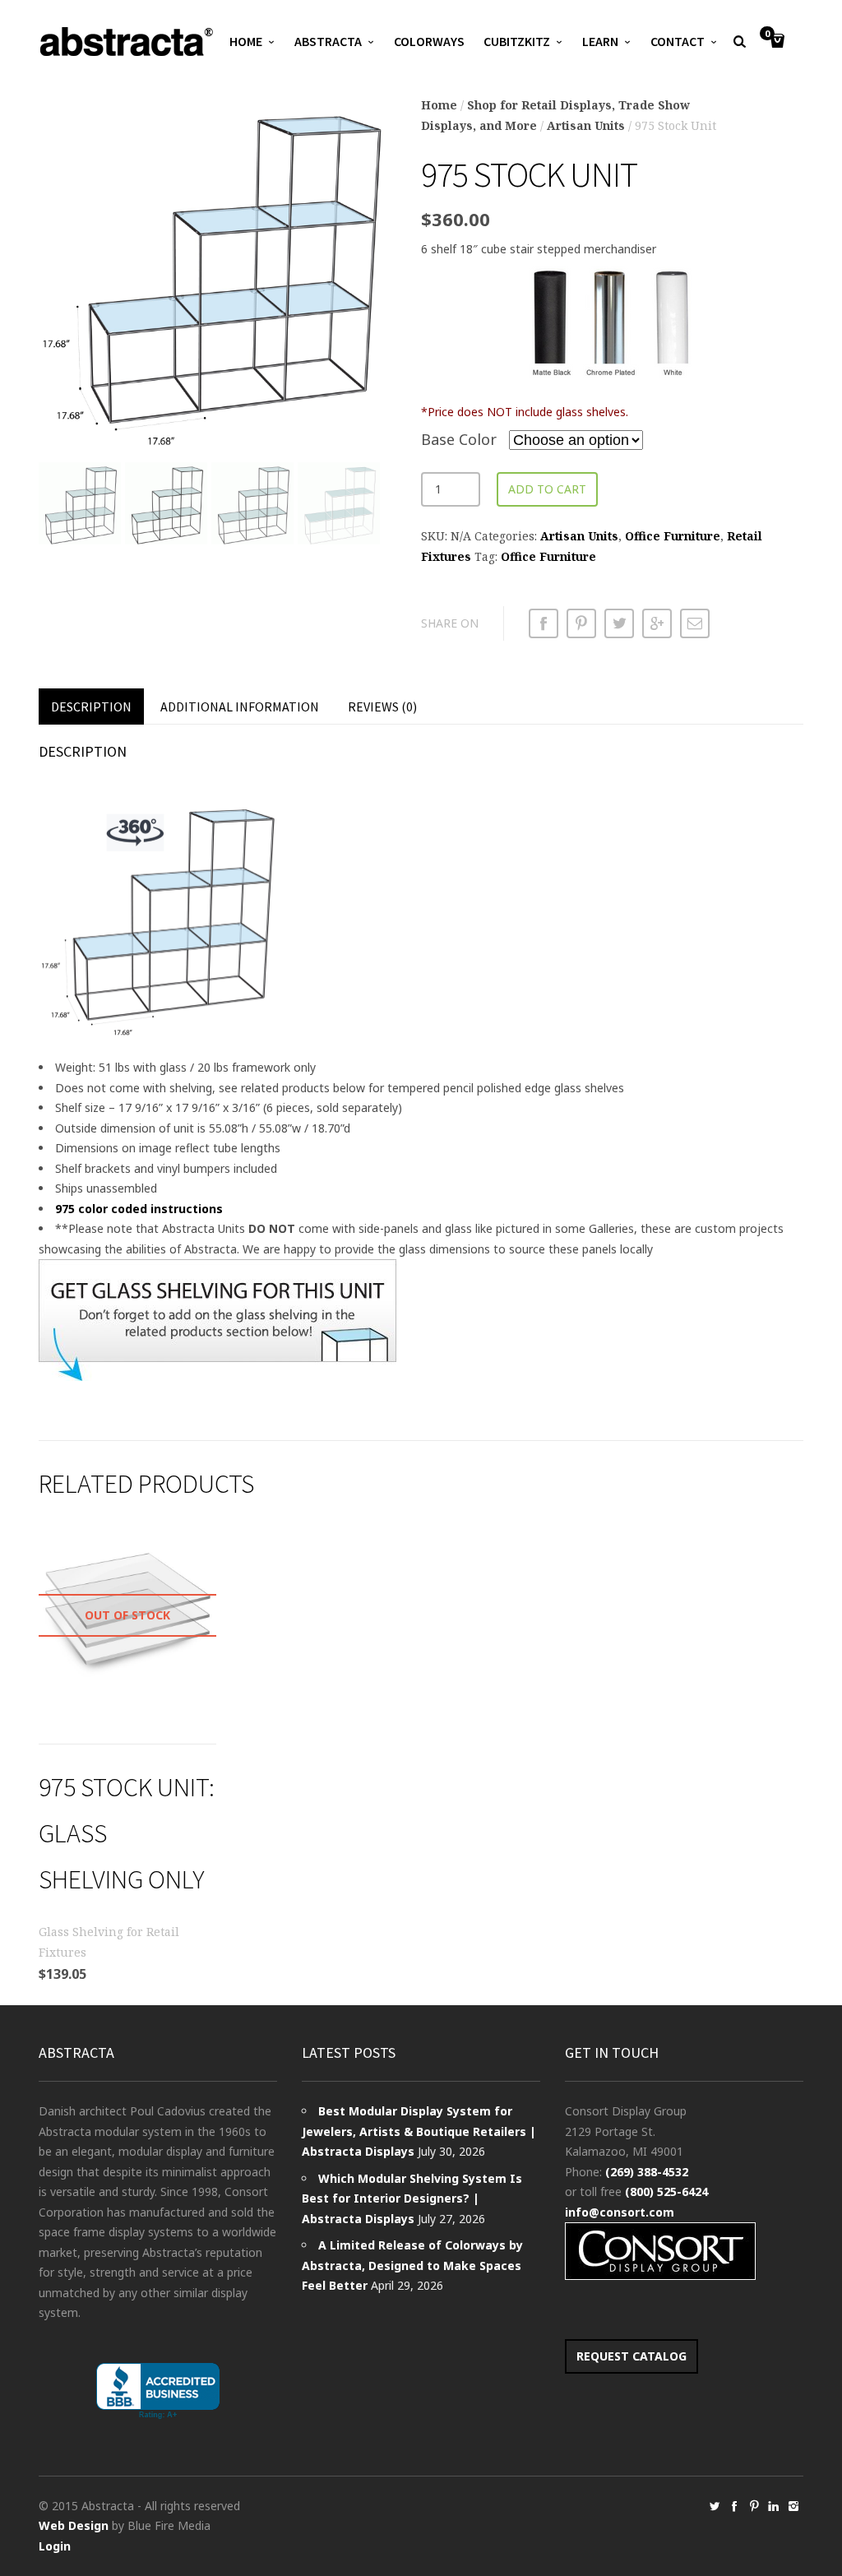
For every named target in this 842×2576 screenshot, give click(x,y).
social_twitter (715, 2506)
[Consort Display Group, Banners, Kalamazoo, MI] (158, 2391)
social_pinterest (754, 2506)
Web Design (74, 2525)
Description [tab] (91, 707)
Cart (767, 35)
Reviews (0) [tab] (382, 707)
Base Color (459, 439)
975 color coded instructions (139, 1209)
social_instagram (793, 2506)
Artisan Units (586, 125)
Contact (678, 41)
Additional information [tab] (240, 707)
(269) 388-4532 (647, 2172)
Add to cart (547, 489)
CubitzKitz (517, 41)
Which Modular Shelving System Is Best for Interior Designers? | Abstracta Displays (412, 2198)
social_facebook (734, 2506)
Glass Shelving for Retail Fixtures (109, 1942)
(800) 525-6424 (666, 2191)
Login (55, 2546)
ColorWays (429, 41)
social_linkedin (774, 2506)
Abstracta (328, 41)
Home (246, 41)
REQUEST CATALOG (631, 2356)
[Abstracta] (127, 42)
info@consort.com (620, 2212)
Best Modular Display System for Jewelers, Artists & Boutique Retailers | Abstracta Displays (419, 2131)
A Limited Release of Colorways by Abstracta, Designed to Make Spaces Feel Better (412, 2265)
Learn (600, 41)
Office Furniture (673, 536)
